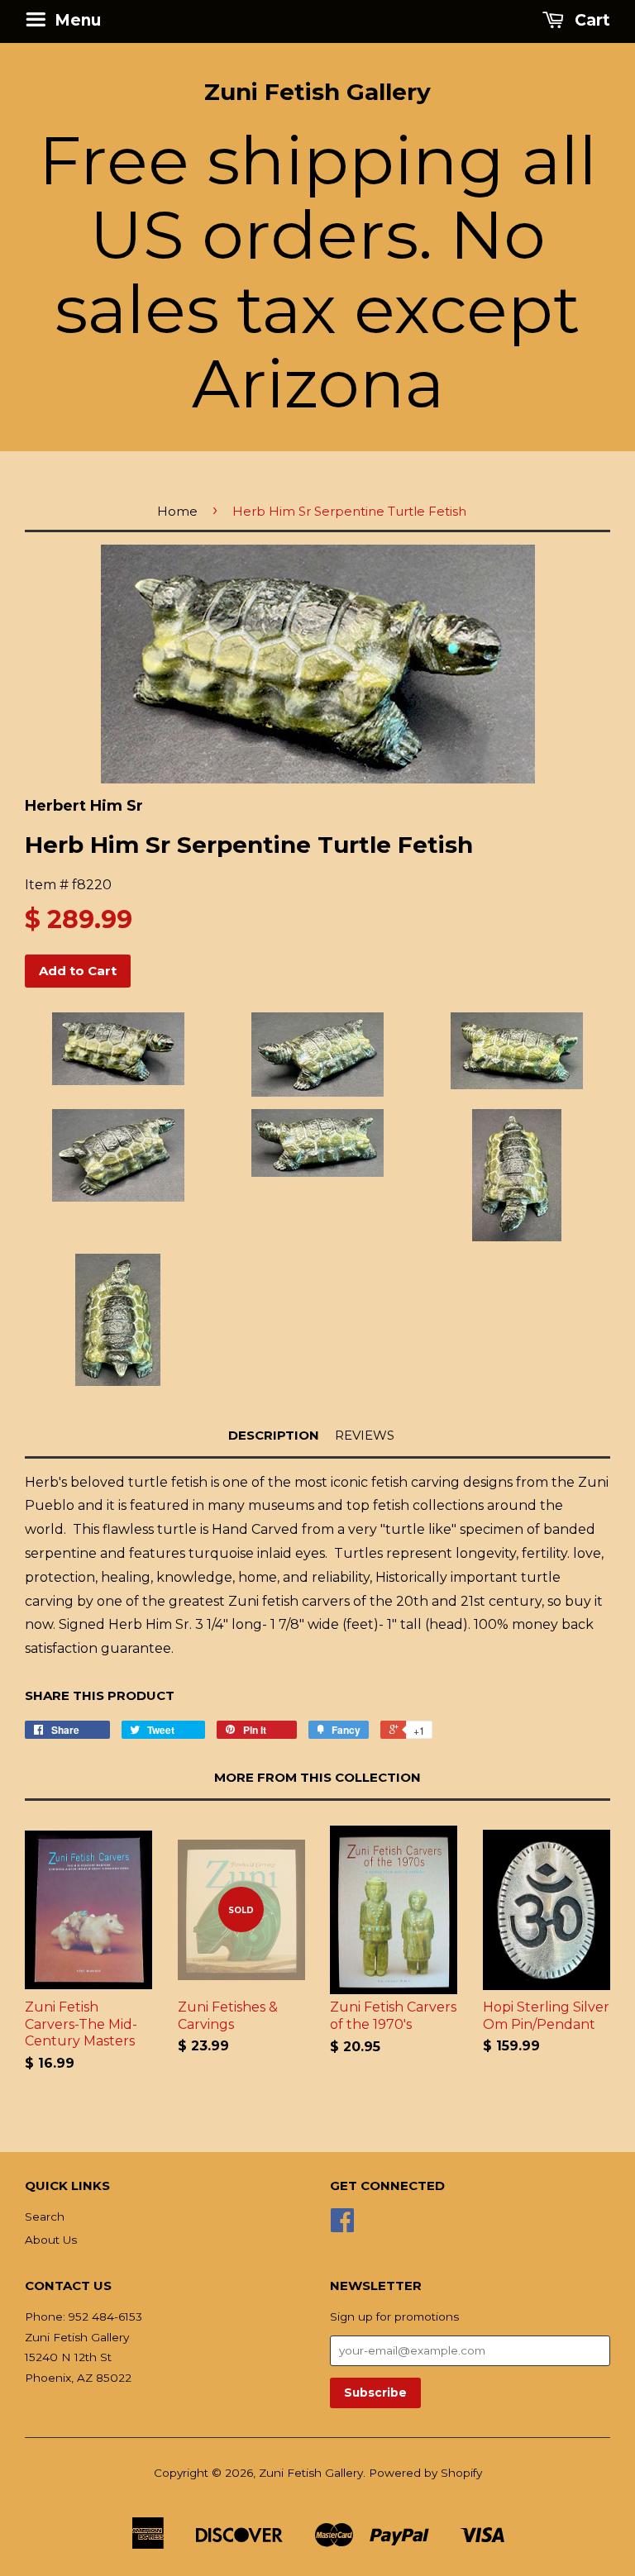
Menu (76, 20)
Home (177, 511)
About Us (51, 2240)
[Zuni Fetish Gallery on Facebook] (342, 2226)
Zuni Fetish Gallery (317, 92)
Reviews (365, 1435)
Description (274, 1435)
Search (45, 2217)
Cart (590, 20)
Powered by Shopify (425, 2473)
